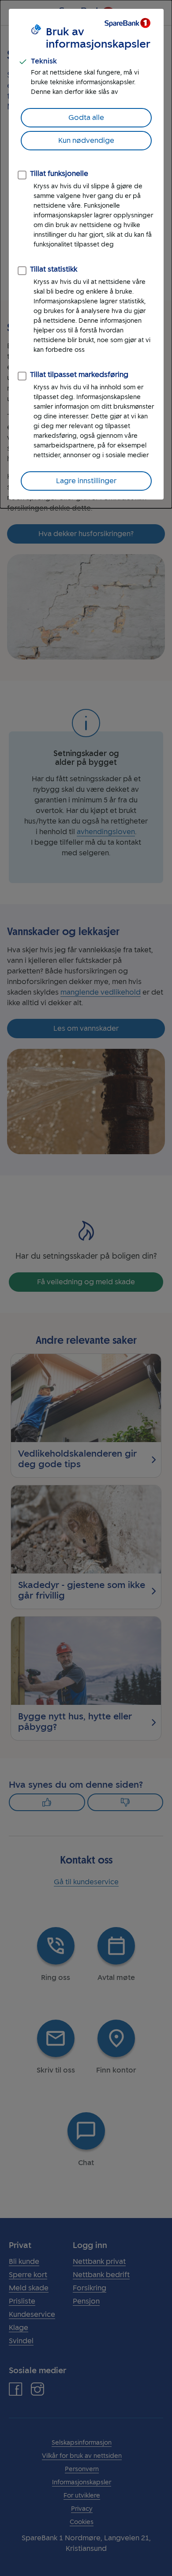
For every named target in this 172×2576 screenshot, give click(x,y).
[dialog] (86, 254)
